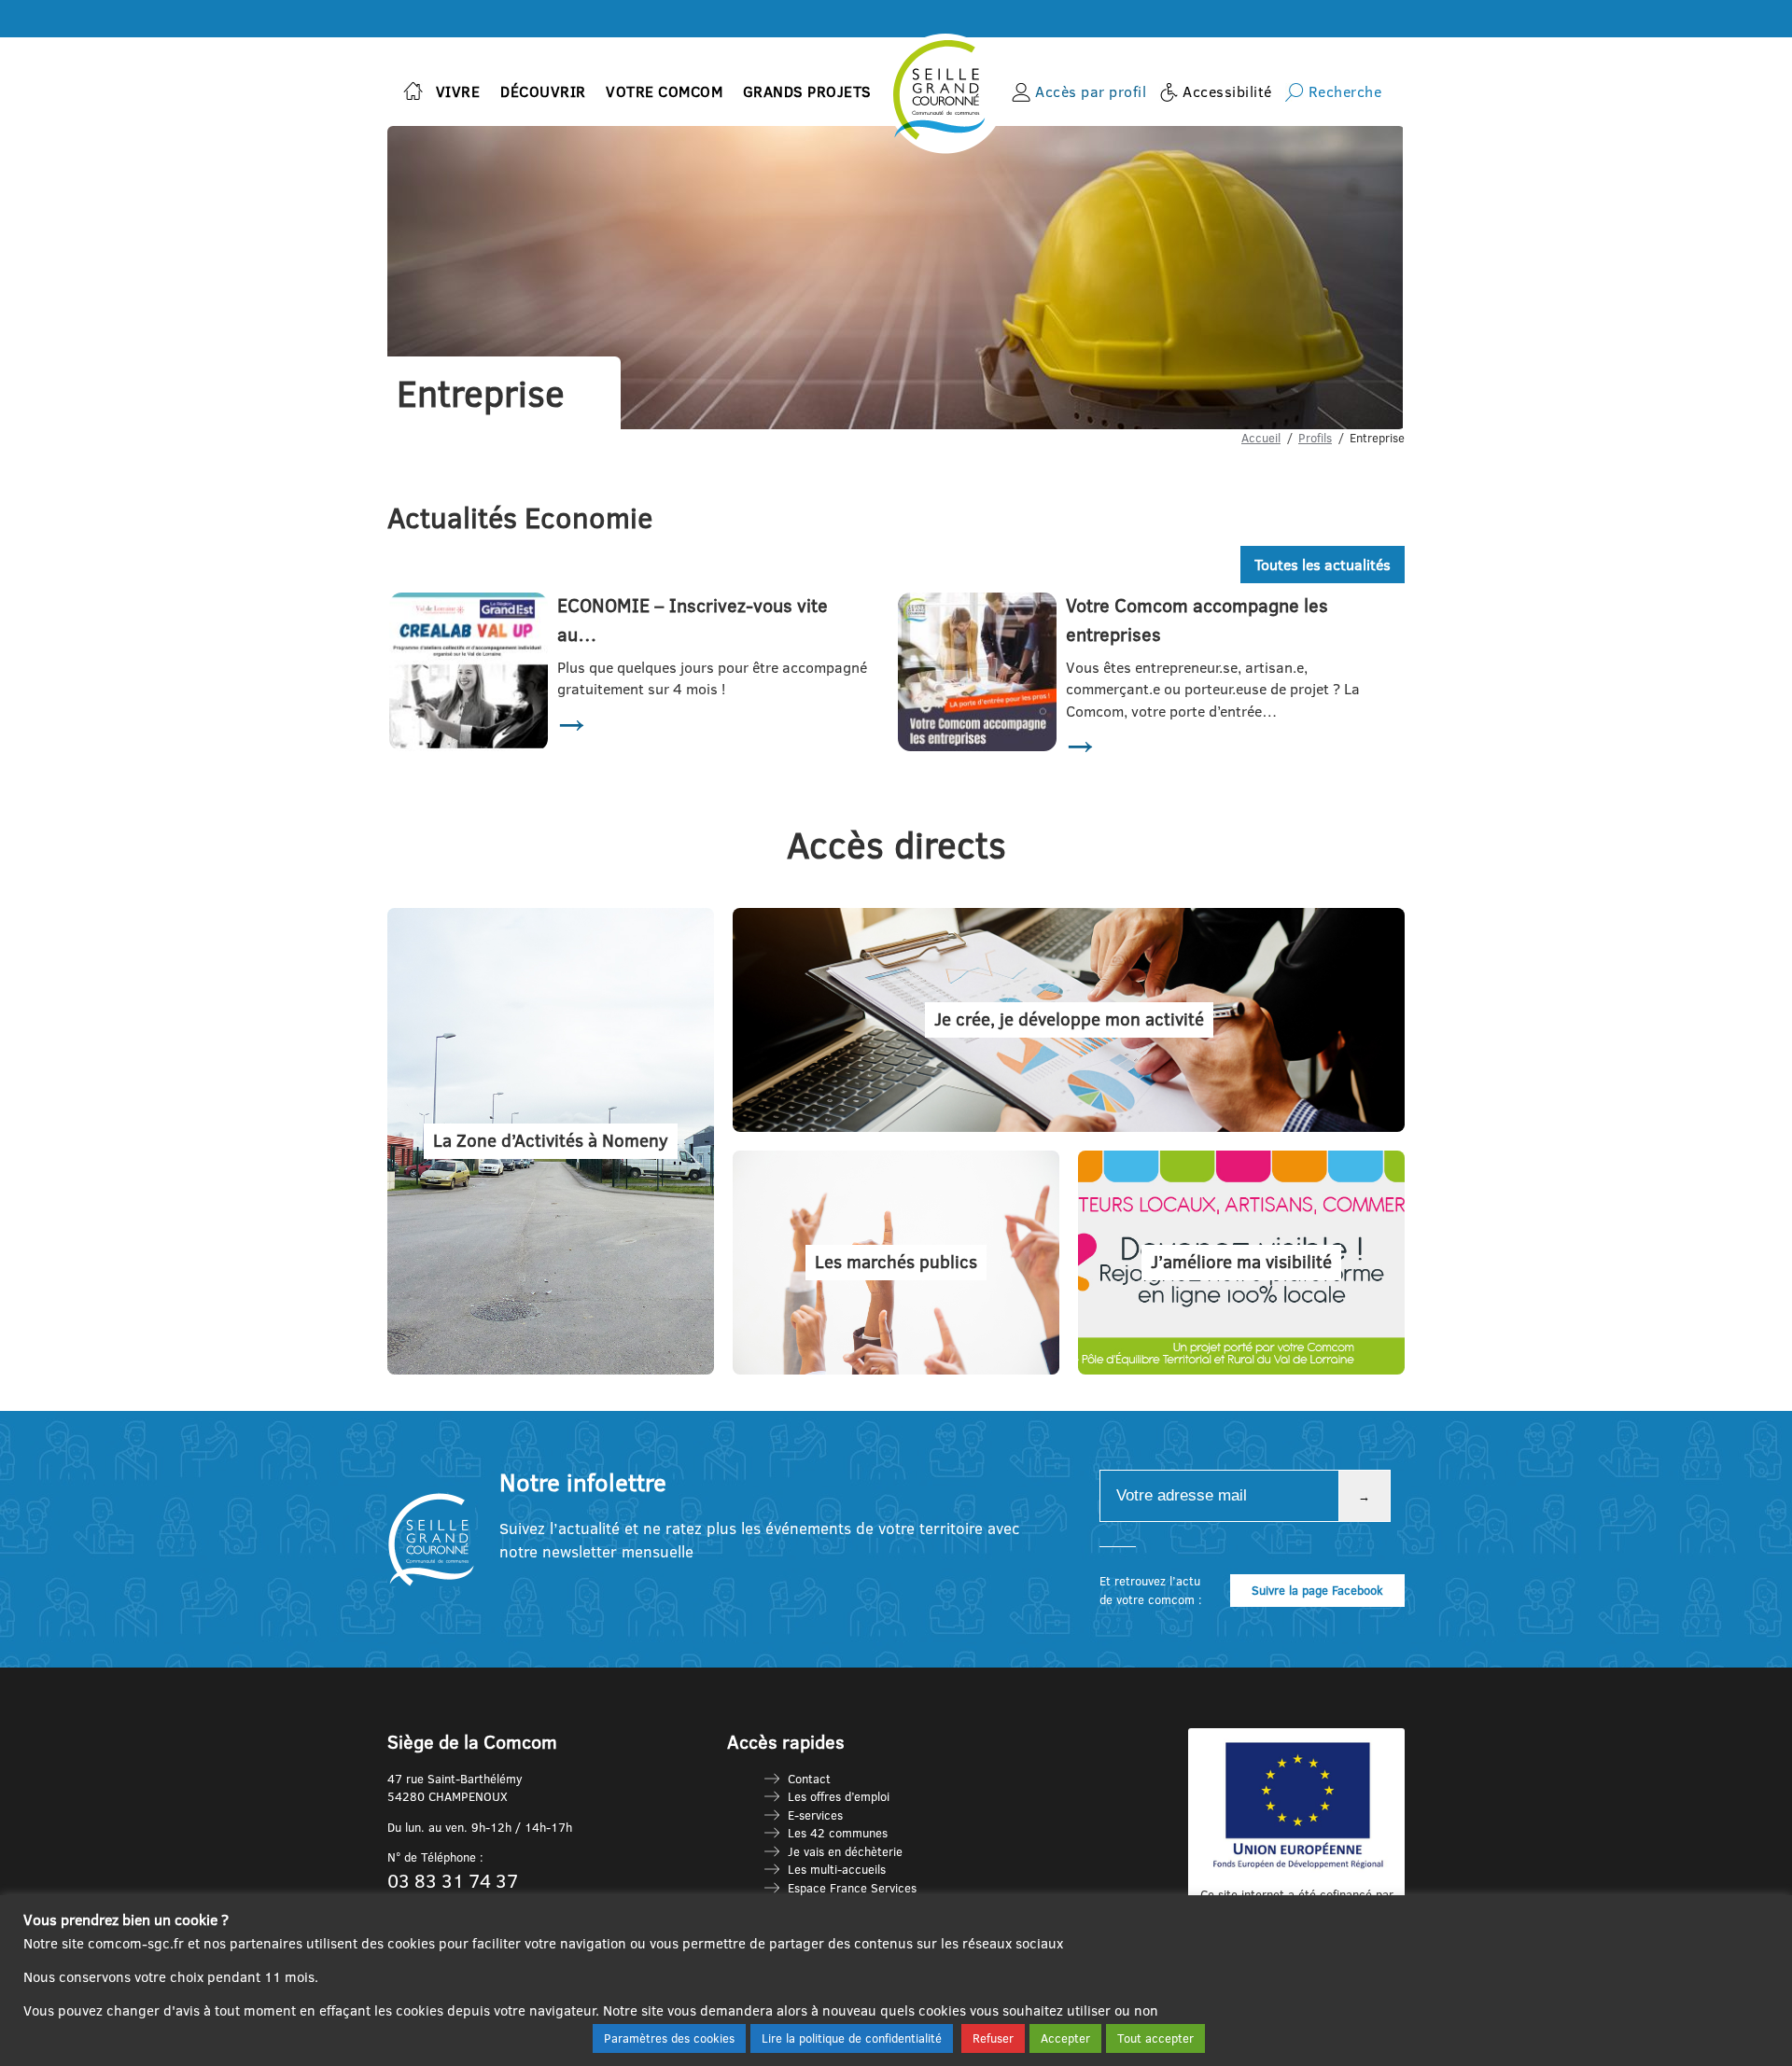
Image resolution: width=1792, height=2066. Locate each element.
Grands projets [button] (807, 91)
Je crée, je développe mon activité (1069, 1019)
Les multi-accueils (837, 1869)
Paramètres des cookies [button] (669, 2038)
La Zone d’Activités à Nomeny (551, 1141)
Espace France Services (852, 1888)
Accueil (1261, 438)
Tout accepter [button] (1155, 2038)
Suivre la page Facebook (1317, 1590)
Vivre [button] (458, 91)
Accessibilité (1227, 91)
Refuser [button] (993, 2038)
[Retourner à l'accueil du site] (413, 93)
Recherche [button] (1345, 91)
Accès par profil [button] (1091, 91)
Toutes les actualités (1323, 565)
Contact (809, 1779)
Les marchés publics (896, 1262)
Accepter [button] (1065, 2038)
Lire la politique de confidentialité (852, 2038)
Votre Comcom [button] (664, 91)
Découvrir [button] (543, 91)
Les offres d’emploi (839, 1796)
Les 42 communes (838, 1833)
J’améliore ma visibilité (1241, 1262)
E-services (815, 1815)
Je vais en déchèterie (845, 1851)
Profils (1315, 438)
